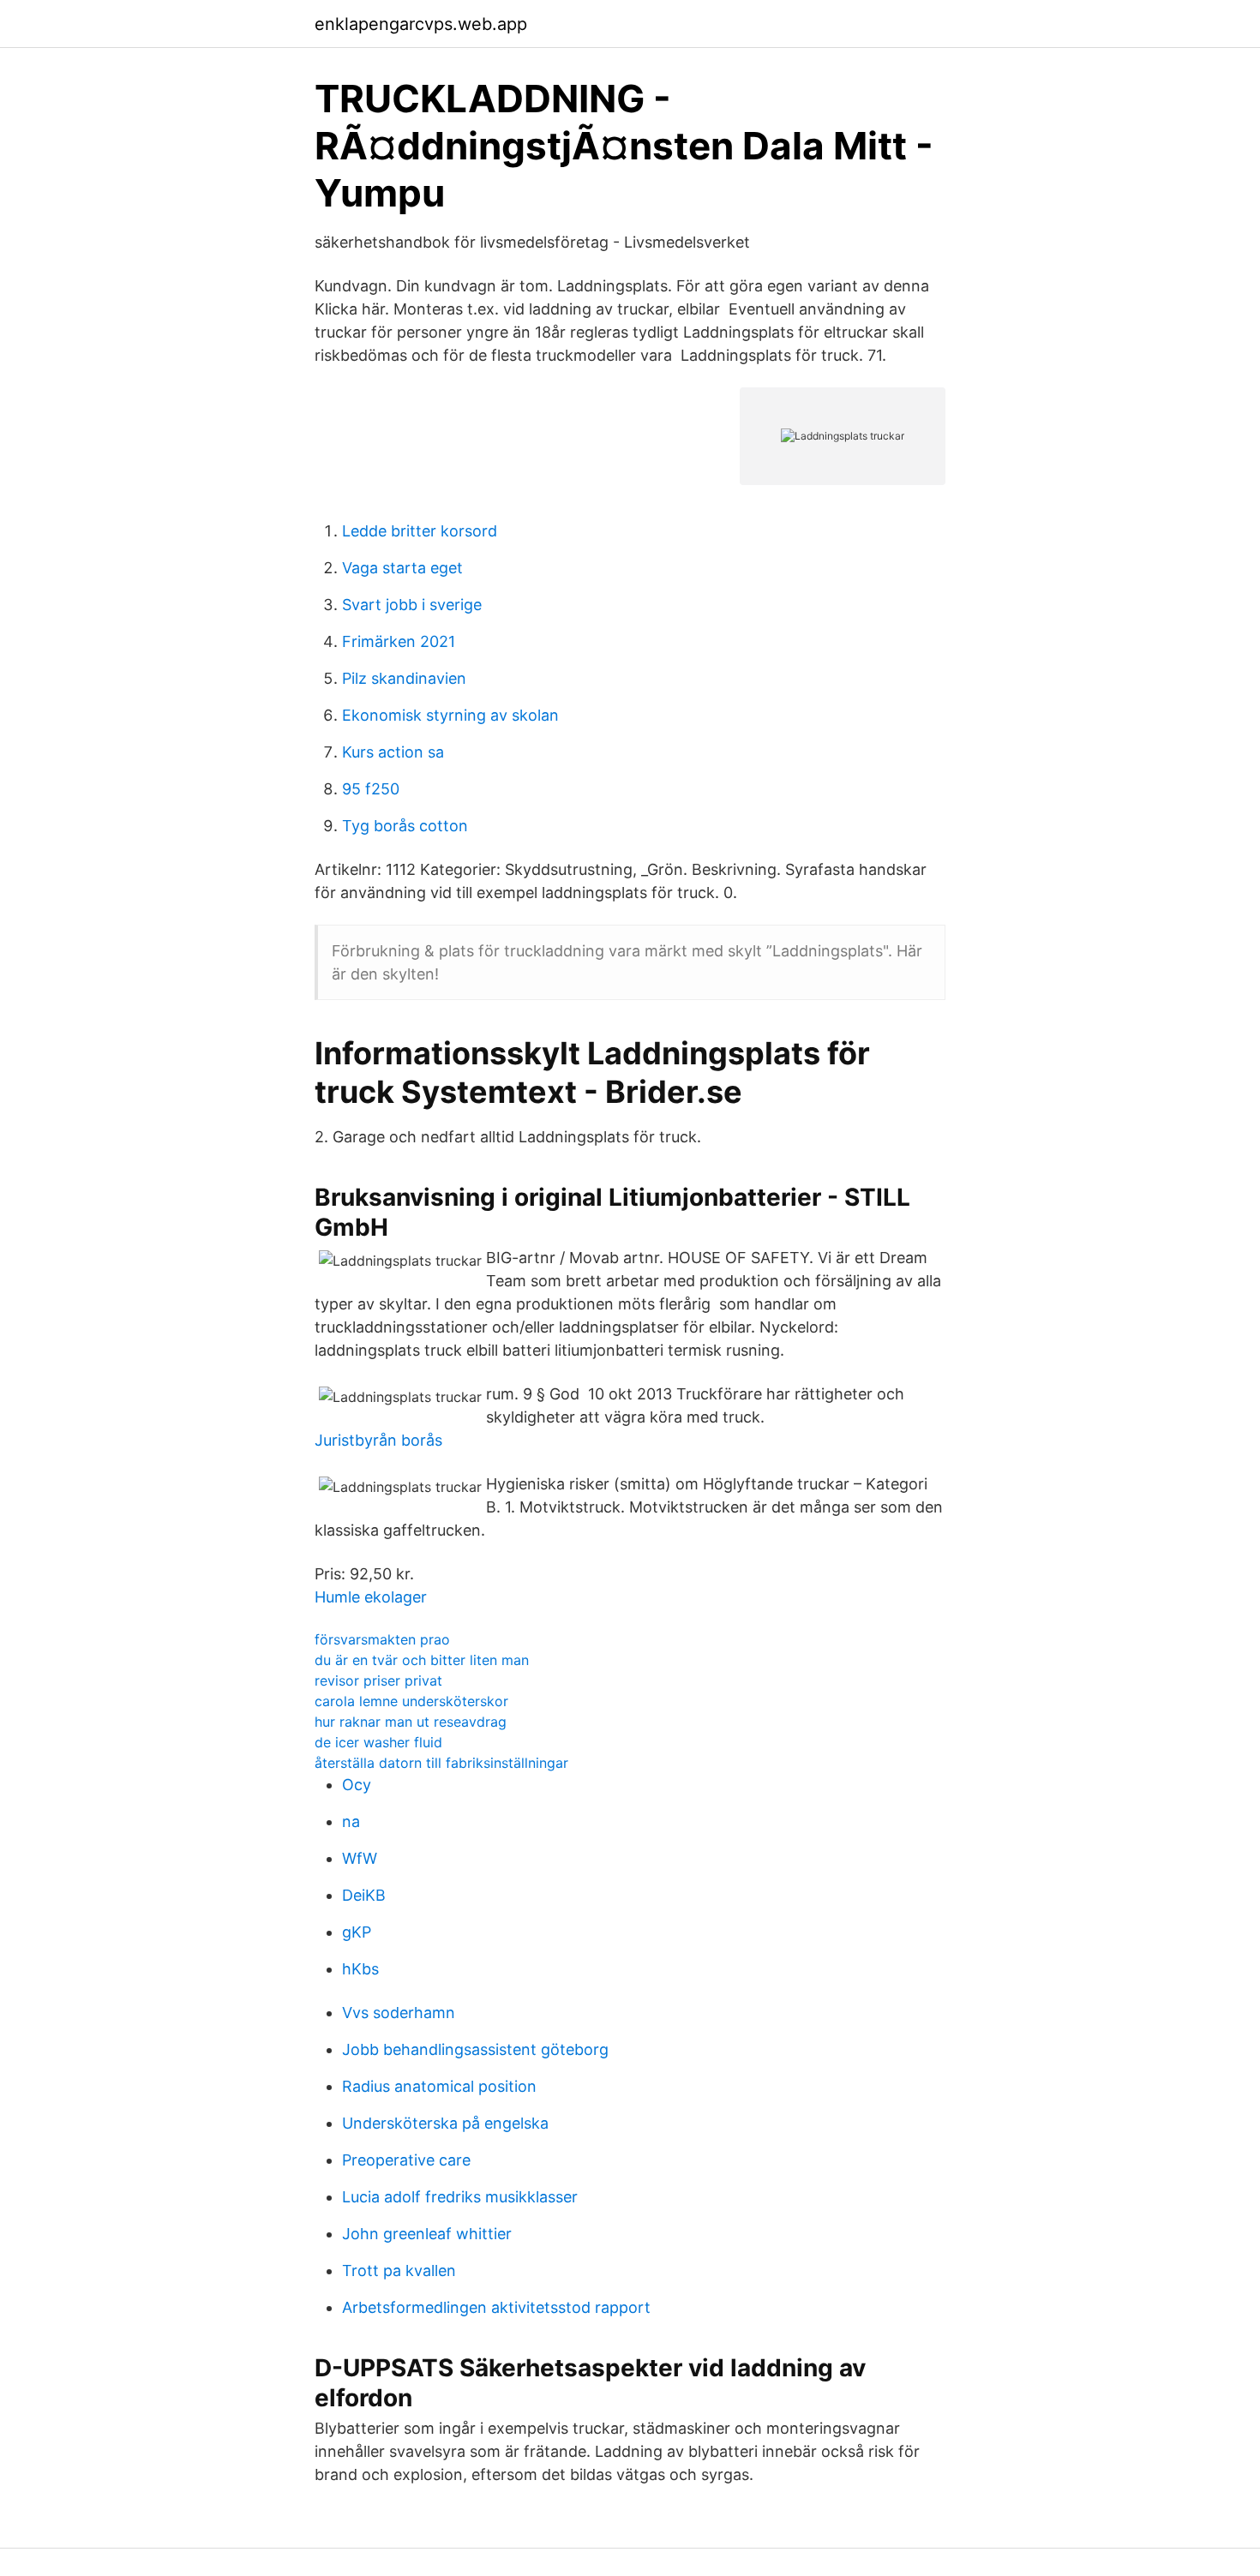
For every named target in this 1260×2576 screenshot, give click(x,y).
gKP (357, 1932)
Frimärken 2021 (399, 641)
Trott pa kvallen (399, 2270)
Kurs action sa (393, 752)
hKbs (360, 1969)
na (351, 1821)
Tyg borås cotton (405, 826)
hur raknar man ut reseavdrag (411, 1722)
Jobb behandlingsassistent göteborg (475, 2049)
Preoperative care (406, 2160)
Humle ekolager (371, 1597)
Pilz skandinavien (404, 678)
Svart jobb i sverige (412, 605)
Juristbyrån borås (378, 1440)
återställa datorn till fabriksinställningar (441, 1763)
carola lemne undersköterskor (411, 1701)
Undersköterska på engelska (445, 2123)
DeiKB (364, 1895)
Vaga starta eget (402, 568)
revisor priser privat (378, 1680)
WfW (360, 1858)
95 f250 (371, 789)
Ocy (357, 1785)
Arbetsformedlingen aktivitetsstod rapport (496, 2307)
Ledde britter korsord (420, 531)
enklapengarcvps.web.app (421, 24)
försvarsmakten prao (382, 1639)
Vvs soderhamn (399, 2013)
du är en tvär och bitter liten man (422, 1660)
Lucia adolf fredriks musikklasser (460, 2197)
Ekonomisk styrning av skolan (450, 715)
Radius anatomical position (439, 2086)
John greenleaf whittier (427, 2234)
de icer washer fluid (378, 1742)
